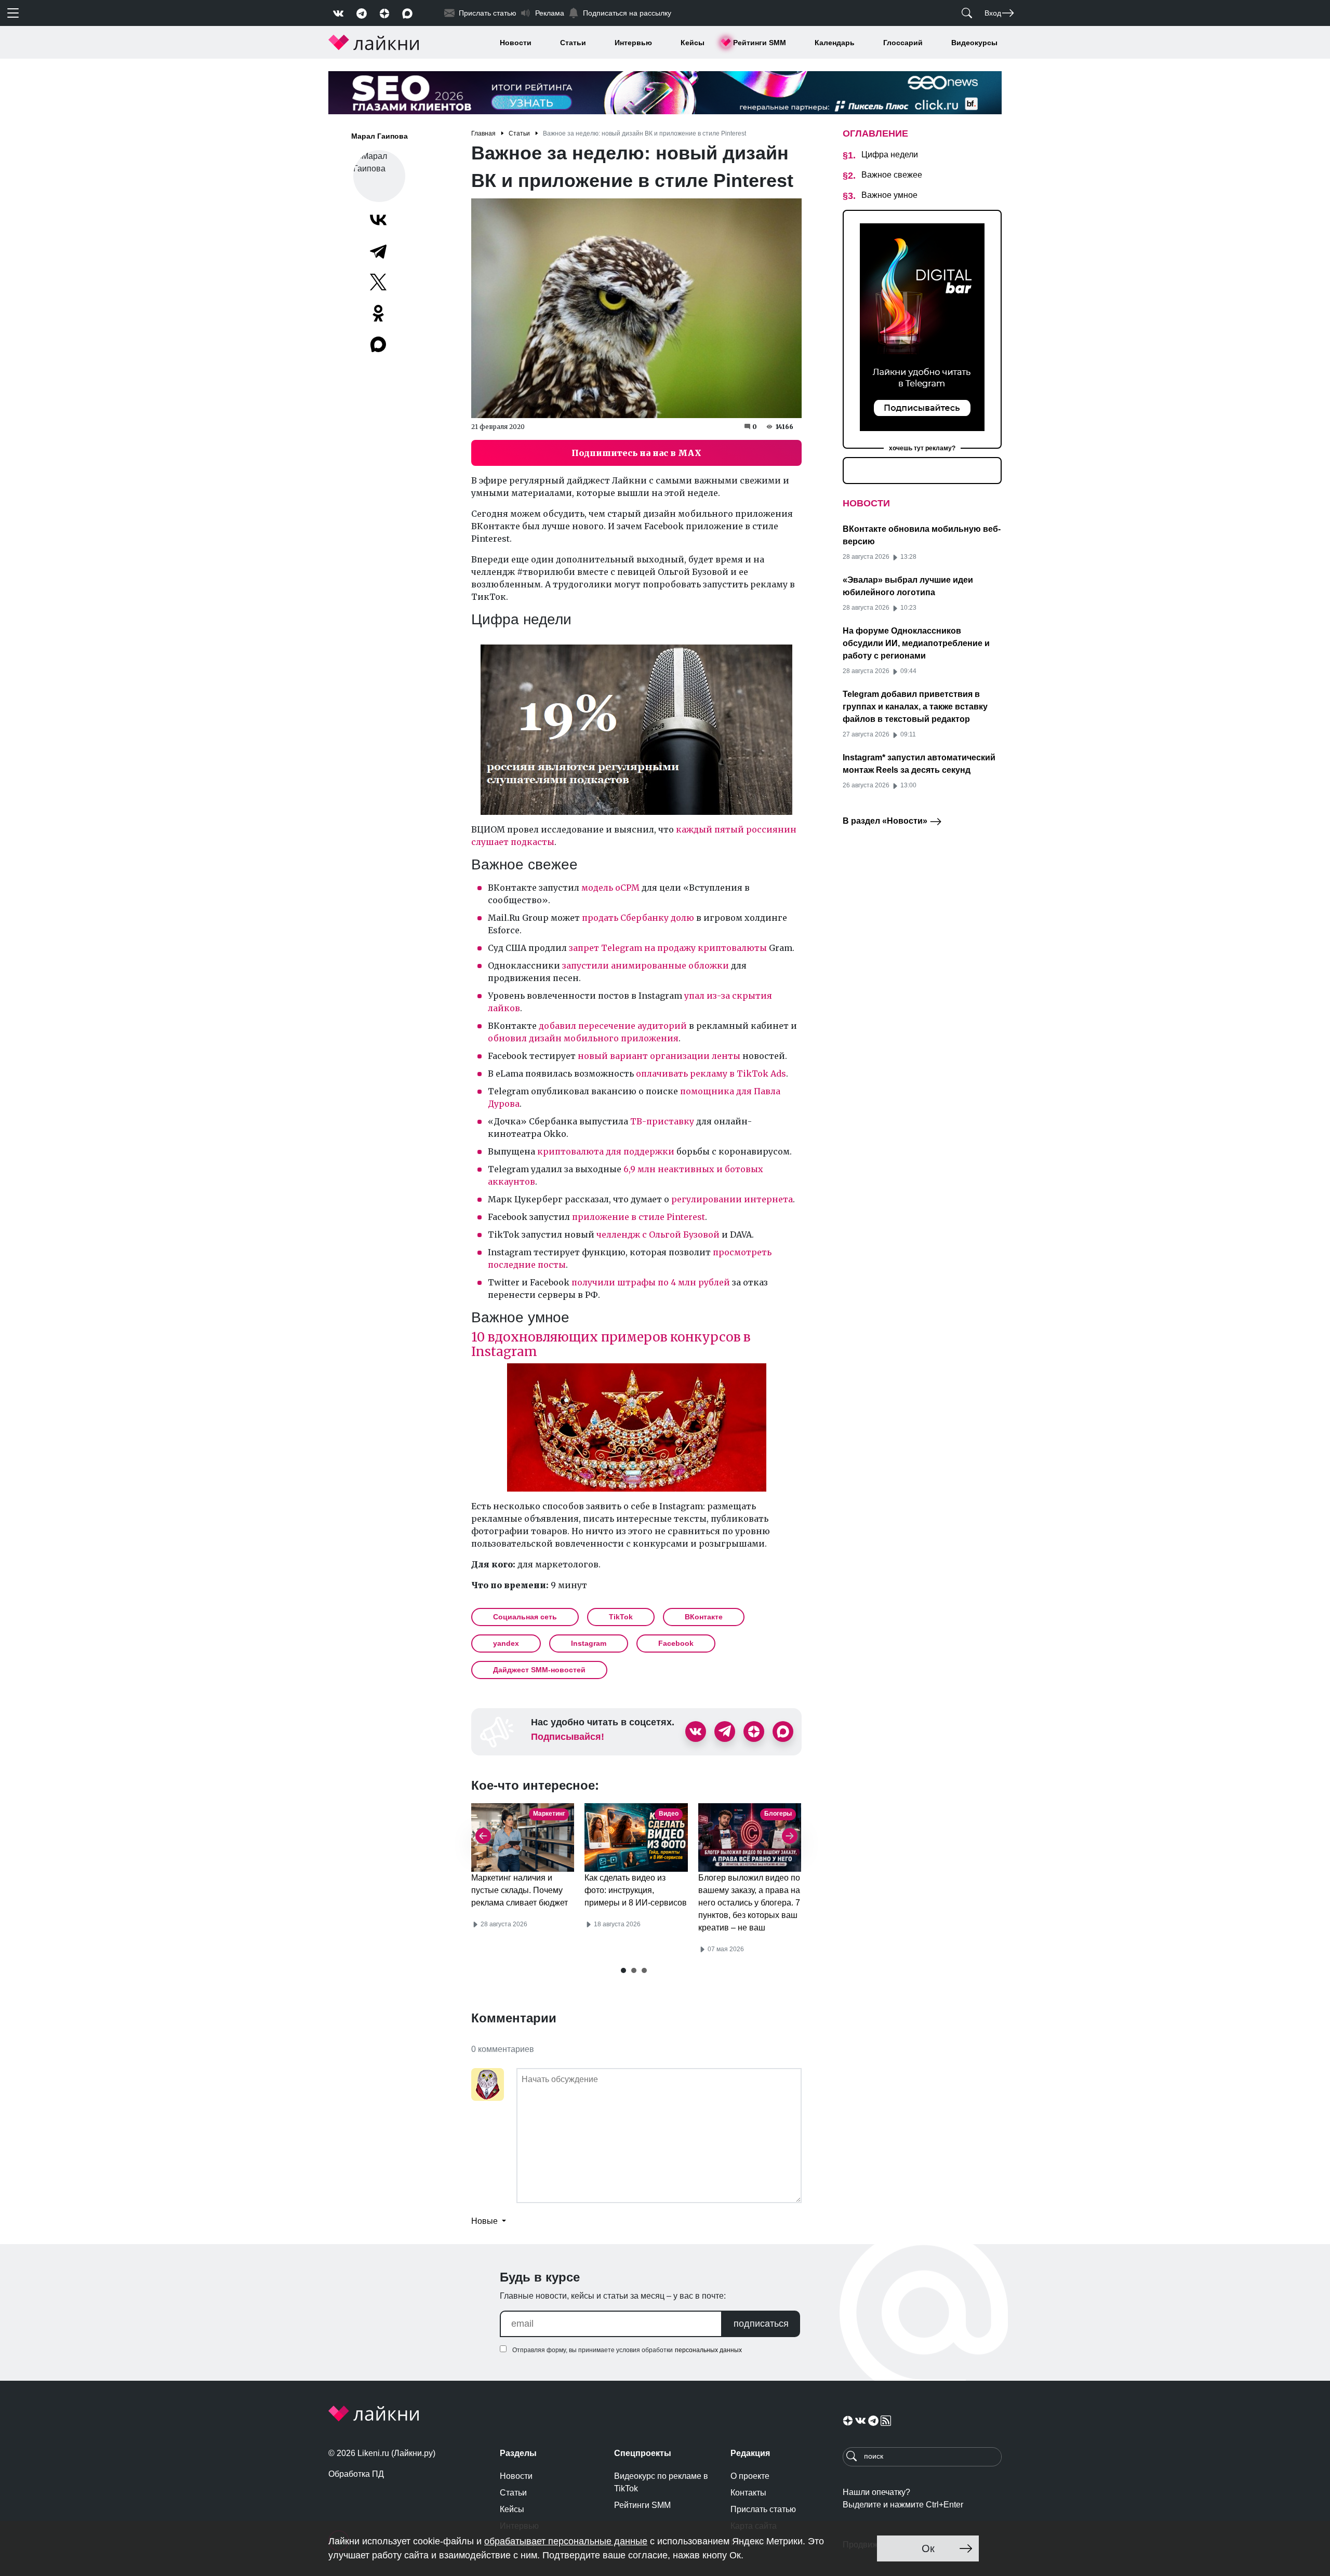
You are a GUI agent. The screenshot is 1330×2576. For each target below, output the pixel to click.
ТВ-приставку (662, 1121)
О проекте (750, 2476)
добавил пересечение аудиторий (613, 1026)
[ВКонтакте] (378, 220)
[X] (378, 282)
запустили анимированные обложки (646, 965)
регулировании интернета (732, 1199)
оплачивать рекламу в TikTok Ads (711, 1074)
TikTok (621, 1617)
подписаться (761, 2324)
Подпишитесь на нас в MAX (636, 453)
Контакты (748, 2493)
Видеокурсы (974, 43)
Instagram (589, 1643)
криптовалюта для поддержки (605, 1151)
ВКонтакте (704, 1617)
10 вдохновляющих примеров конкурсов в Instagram (611, 1344)
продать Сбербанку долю (638, 918)
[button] (623, 1970)
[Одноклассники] (378, 313)
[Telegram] (378, 251)
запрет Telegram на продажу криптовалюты (668, 948)
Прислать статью (763, 2509)
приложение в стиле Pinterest (639, 1217)
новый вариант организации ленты (659, 1056)
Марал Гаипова (380, 136)
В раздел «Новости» (886, 821)
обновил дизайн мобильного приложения (583, 1038)
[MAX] (379, 344)
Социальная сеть (525, 1617)
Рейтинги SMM (760, 43)
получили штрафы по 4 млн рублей (651, 1282)
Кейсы (693, 43)
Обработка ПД (356, 2474)
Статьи (573, 43)
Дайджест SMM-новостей (539, 1670)
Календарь (835, 43)
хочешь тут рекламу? (922, 448)
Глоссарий (903, 43)
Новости (516, 43)
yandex (506, 1643)
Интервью (633, 43)
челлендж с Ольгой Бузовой (658, 1235)
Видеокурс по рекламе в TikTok (661, 2482)
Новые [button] (486, 2221)
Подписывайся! (568, 1737)
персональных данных (708, 2350)
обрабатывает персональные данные (566, 2541)
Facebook (676, 1643)
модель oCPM (609, 888)
